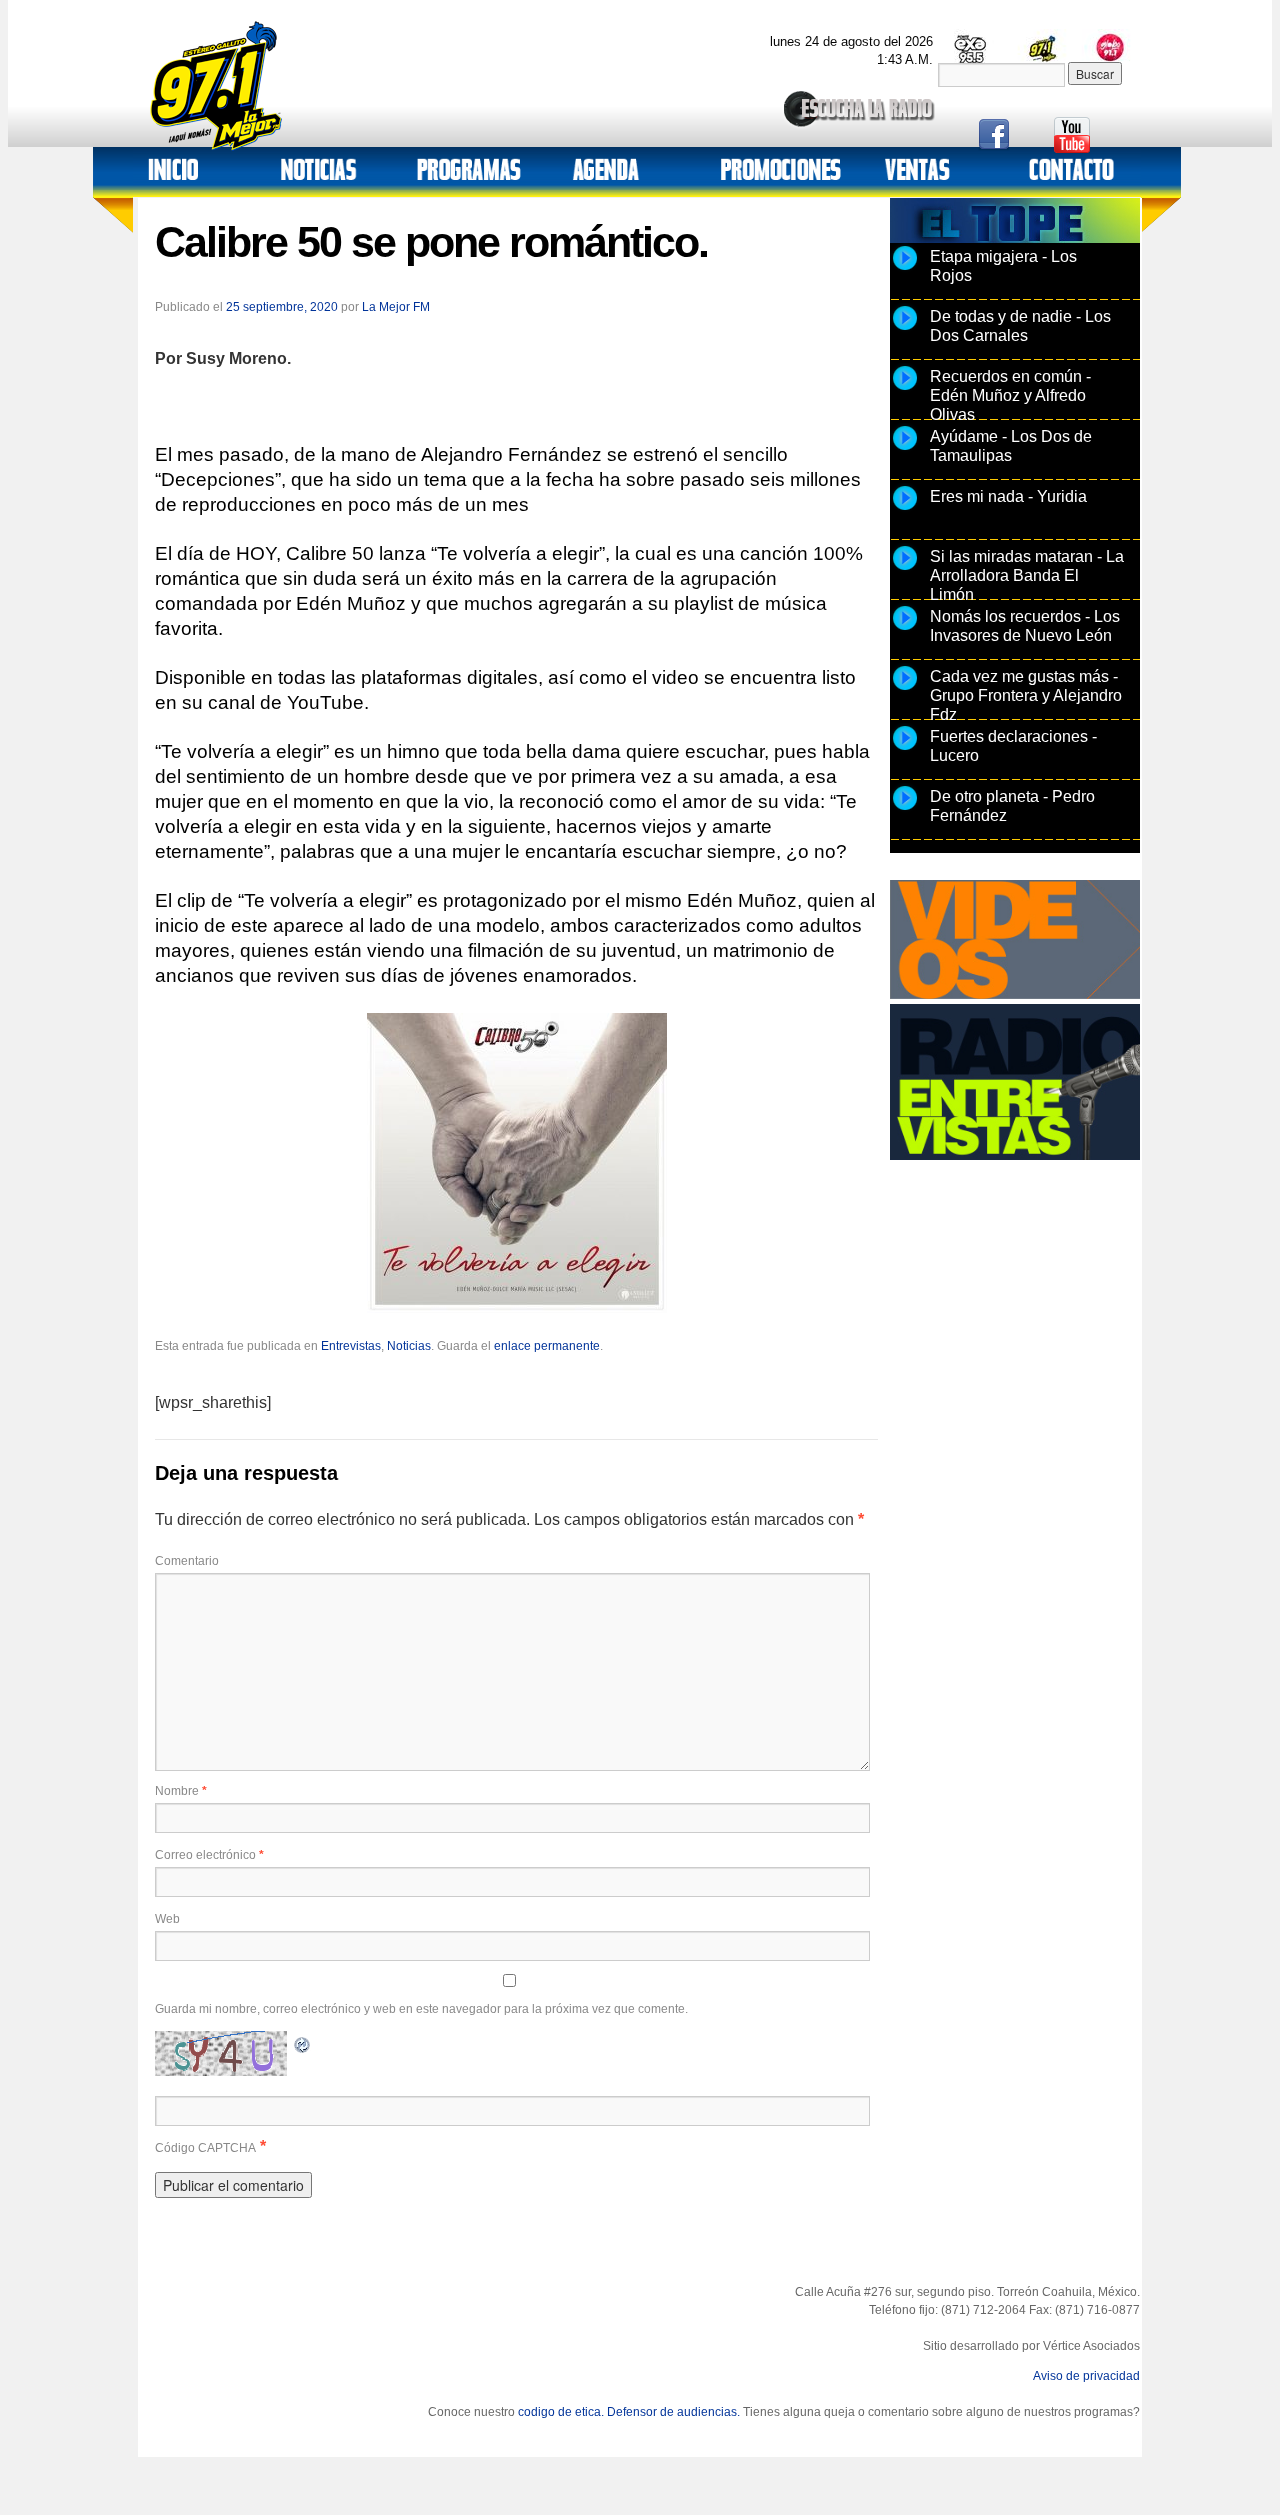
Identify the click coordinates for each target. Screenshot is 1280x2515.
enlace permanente (547, 1346)
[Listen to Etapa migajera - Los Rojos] (905, 269)
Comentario (187, 1561)
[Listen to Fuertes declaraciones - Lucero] (905, 749)
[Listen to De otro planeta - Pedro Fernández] (905, 809)
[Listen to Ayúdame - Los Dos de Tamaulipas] (905, 449)
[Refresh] (303, 2042)
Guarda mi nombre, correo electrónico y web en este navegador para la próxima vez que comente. (421, 2009)
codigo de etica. (561, 2412)
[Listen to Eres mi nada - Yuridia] (905, 509)
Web (167, 1919)
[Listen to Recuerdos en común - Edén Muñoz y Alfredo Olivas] (905, 389)
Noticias (409, 1346)
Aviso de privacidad (1086, 2376)
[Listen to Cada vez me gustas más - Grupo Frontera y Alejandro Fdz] (905, 689)
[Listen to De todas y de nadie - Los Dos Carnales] (905, 329)
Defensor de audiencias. (673, 2412)
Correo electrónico (209, 1855)
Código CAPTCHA (205, 2148)
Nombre (181, 1791)
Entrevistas (351, 1346)
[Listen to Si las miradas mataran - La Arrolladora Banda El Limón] (905, 569)
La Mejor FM (396, 307)
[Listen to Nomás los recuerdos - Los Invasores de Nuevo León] (905, 629)
